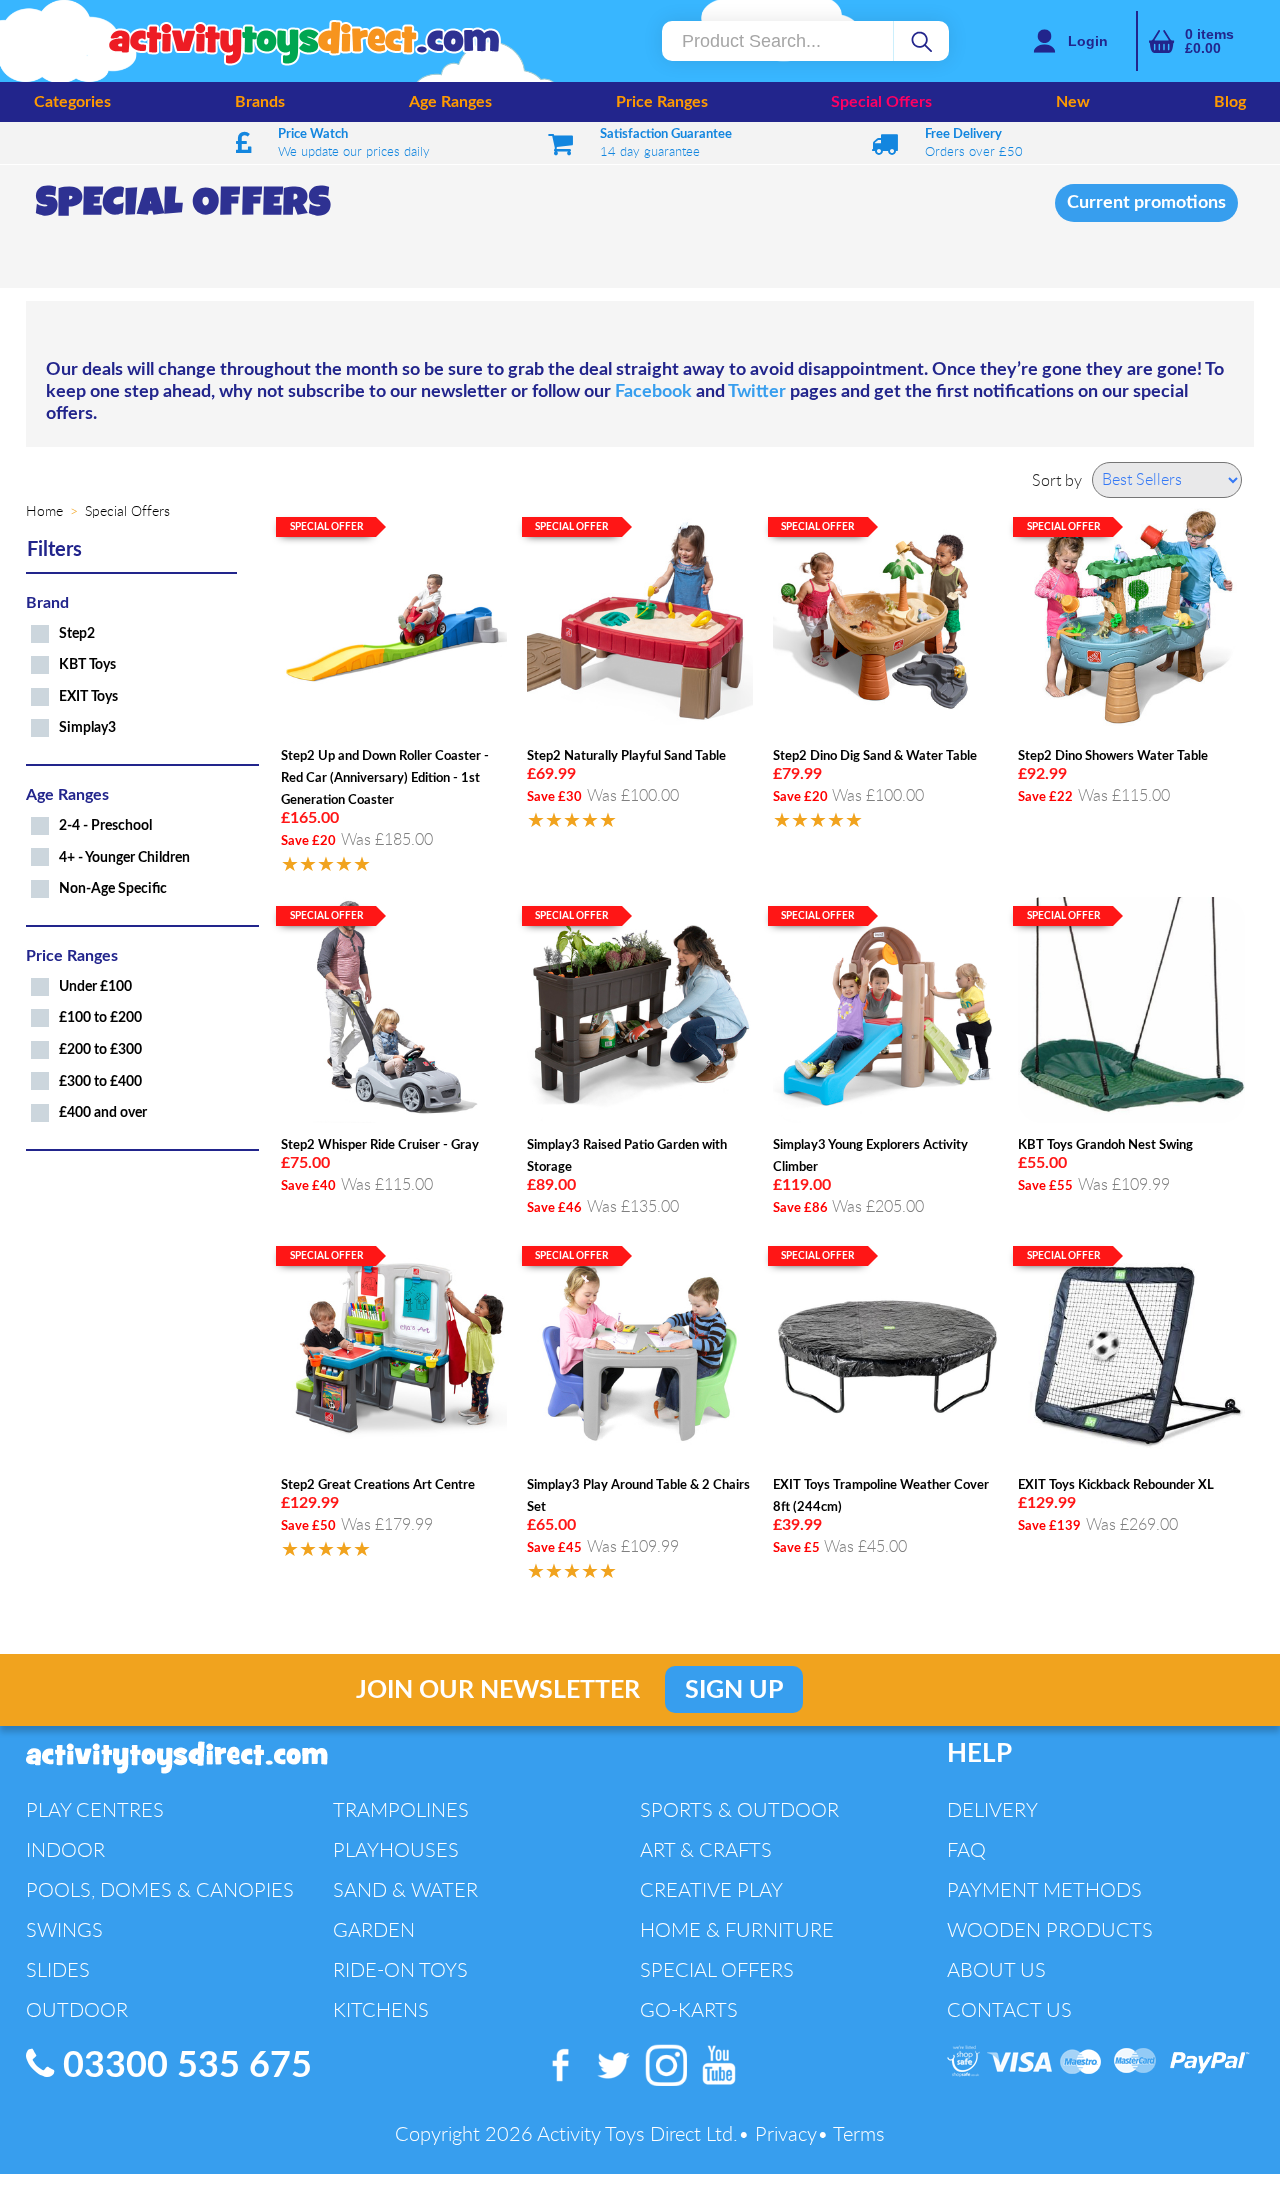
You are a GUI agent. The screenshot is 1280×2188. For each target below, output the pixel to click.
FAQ (966, 1849)
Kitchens (381, 2009)
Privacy (786, 2133)
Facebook (653, 392)
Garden (374, 1929)
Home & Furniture (737, 1929)
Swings (64, 1929)
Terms (859, 2133)
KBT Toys (87, 664)
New (1073, 102)
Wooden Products (1050, 1929)
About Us (996, 1969)
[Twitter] (614, 2086)
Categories (72, 102)
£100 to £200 (100, 1017)
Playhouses (396, 1849)
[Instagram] (667, 2086)
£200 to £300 (100, 1049)
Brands (260, 102)
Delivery (992, 1809)
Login (1088, 41)
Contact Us (1009, 2009)
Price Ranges (662, 102)
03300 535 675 (183, 2066)
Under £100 (95, 986)
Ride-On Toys (400, 1969)
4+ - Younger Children (124, 857)
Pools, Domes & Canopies (160, 1889)
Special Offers (881, 102)
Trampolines (401, 1809)
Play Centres (95, 1809)
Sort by (1057, 480)
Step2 (77, 633)
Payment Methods (1044, 1889)
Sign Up (734, 1690)
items (1209, 41)
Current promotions (1146, 203)
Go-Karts (689, 2009)
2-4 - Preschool (105, 825)
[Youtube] (719, 2086)
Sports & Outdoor (739, 1809)
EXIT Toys (88, 696)
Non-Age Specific (113, 888)
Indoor (65, 1849)
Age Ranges (450, 102)
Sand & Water (405, 1889)
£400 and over (103, 1112)
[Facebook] (561, 2086)
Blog (1230, 102)
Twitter (757, 392)
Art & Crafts (706, 1849)
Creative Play (711, 1889)
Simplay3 (87, 727)
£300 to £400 (100, 1081)
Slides (58, 1969)
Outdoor (77, 2009)
